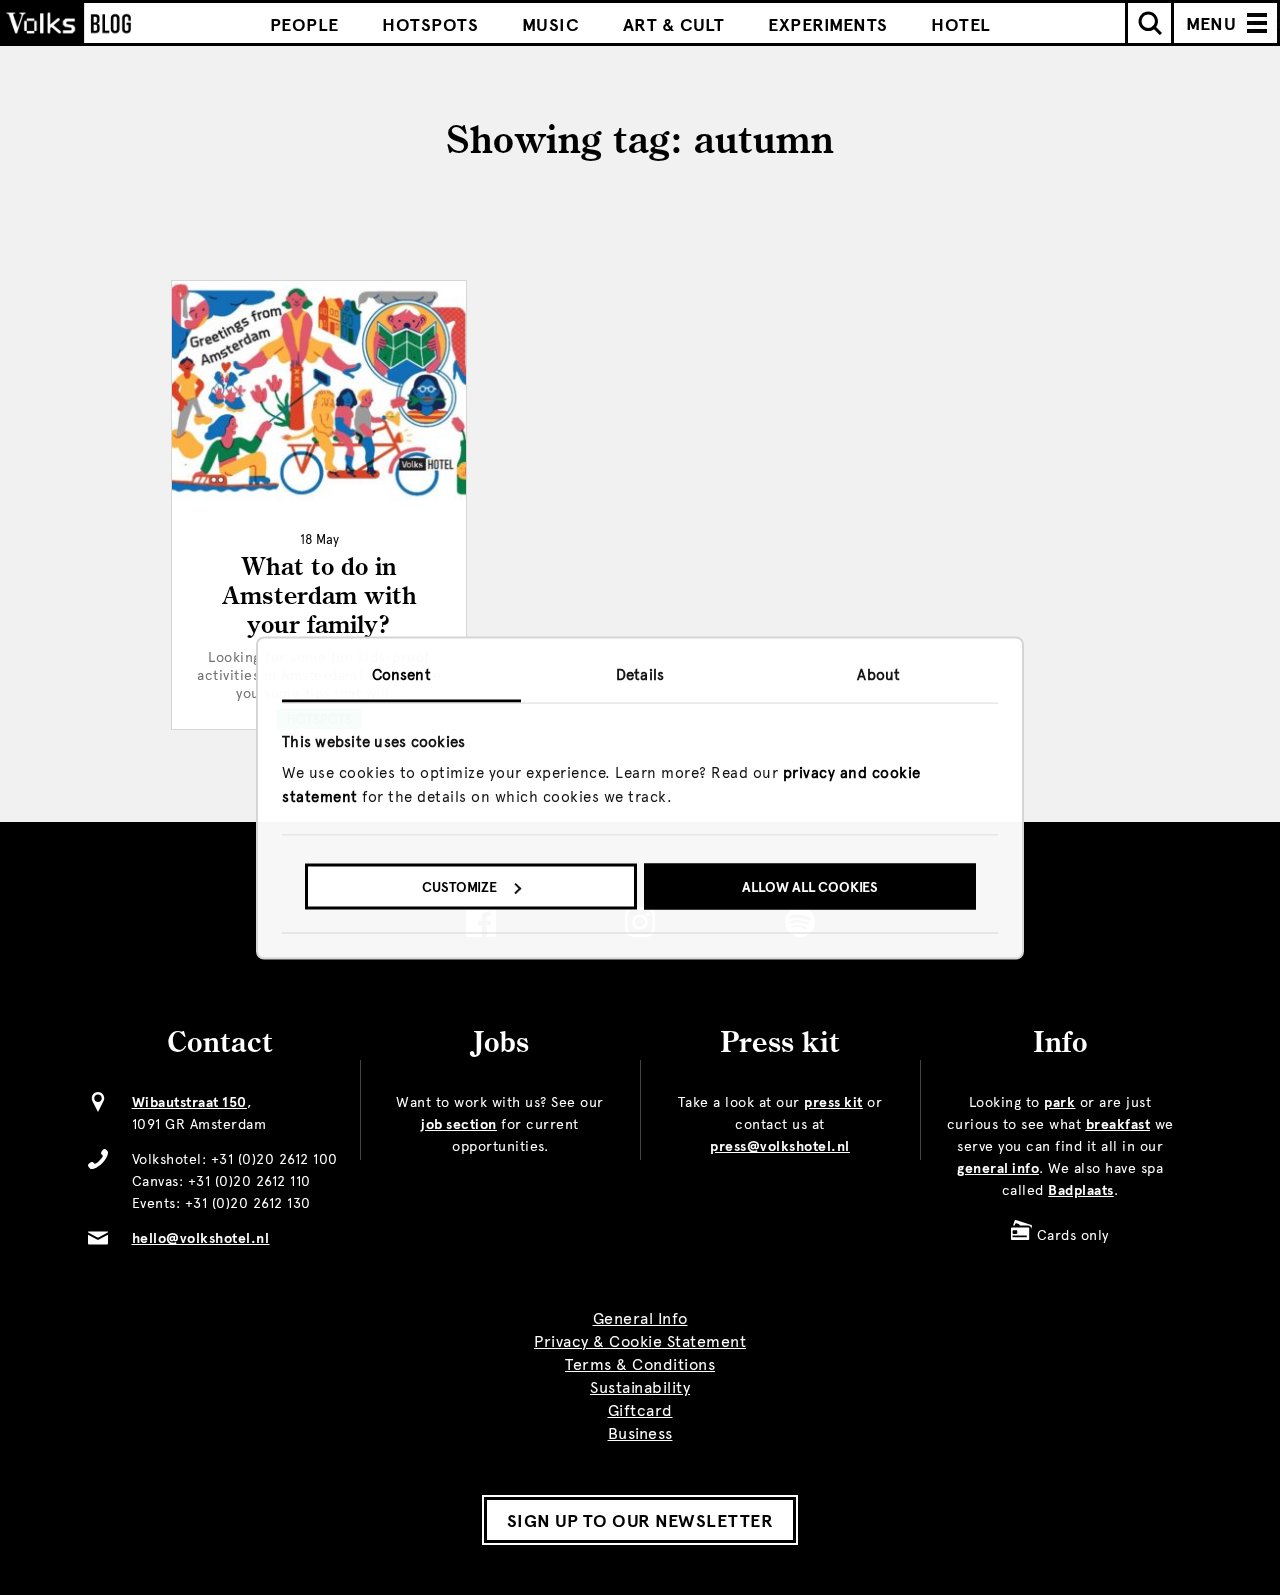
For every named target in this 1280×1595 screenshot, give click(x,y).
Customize (459, 887)
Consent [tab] (401, 674)
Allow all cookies (810, 887)
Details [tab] (640, 674)
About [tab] (878, 674)
